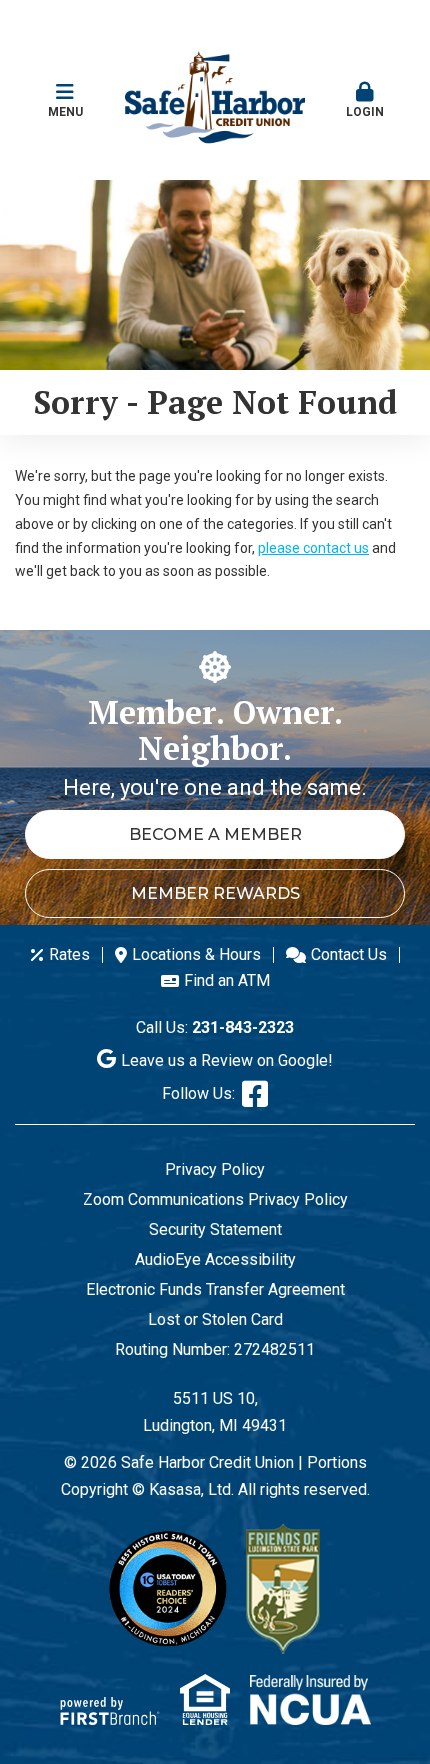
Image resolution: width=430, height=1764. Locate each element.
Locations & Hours (196, 954)
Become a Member (215, 834)
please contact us (313, 548)
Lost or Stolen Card (215, 1319)
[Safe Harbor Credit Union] (215, 96)
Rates (69, 954)
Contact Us (349, 954)
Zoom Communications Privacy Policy (215, 1199)
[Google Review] (109, 1060)
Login (365, 112)
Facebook (255, 1094)
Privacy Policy (215, 1169)
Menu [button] (65, 112)
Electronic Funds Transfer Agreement (215, 1289)
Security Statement (215, 1229)
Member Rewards (215, 893)
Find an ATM (227, 980)
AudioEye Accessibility (215, 1259)
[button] (365, 92)
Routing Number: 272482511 (215, 1349)
